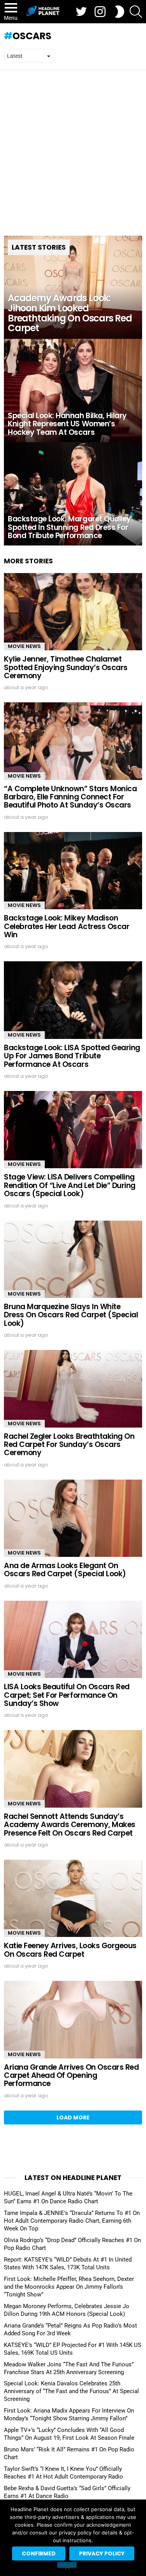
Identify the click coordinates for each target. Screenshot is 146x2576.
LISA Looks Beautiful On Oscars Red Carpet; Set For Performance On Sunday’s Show (67, 1695)
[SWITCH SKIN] (120, 12)
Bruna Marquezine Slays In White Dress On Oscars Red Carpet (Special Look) (71, 1315)
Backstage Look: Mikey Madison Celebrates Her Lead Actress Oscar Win (67, 926)
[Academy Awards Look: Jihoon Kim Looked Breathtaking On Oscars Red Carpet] (73, 287)
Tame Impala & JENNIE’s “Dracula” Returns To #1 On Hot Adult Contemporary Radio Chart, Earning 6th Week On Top (72, 2221)
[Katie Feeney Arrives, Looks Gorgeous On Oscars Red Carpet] (73, 1898)
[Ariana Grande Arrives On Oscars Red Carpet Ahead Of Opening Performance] (73, 2019)
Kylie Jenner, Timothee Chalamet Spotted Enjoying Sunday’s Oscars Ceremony (66, 667)
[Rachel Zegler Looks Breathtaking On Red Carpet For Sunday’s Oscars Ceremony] (73, 1389)
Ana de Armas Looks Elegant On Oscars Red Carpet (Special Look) (65, 1570)
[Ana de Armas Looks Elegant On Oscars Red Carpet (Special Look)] (73, 1518)
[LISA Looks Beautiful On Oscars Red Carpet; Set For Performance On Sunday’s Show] (73, 1639)
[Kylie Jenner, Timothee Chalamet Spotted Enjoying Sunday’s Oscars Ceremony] (73, 612)
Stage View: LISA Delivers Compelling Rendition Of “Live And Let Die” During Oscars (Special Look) (70, 1185)
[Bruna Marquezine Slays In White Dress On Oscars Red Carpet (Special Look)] (73, 1259)
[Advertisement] (73, 147)
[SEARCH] (136, 12)
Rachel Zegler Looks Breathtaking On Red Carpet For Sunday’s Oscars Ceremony (69, 1445)
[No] (67, 2565)
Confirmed (39, 2553)
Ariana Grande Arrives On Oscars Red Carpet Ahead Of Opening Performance (71, 2076)
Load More (73, 2117)
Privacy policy (102, 2553)
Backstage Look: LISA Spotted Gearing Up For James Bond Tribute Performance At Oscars (72, 1056)
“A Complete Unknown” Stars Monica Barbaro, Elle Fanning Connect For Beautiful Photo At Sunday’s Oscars (70, 797)
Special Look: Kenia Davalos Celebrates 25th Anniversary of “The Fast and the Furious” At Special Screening (71, 2391)
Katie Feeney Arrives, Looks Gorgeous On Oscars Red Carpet (70, 1950)
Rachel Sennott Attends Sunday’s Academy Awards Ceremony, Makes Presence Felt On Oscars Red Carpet (70, 1825)
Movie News (24, 646)
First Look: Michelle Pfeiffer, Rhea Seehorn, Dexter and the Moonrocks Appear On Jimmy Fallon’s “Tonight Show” (69, 2287)
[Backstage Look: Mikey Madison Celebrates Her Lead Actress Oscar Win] (73, 871)
